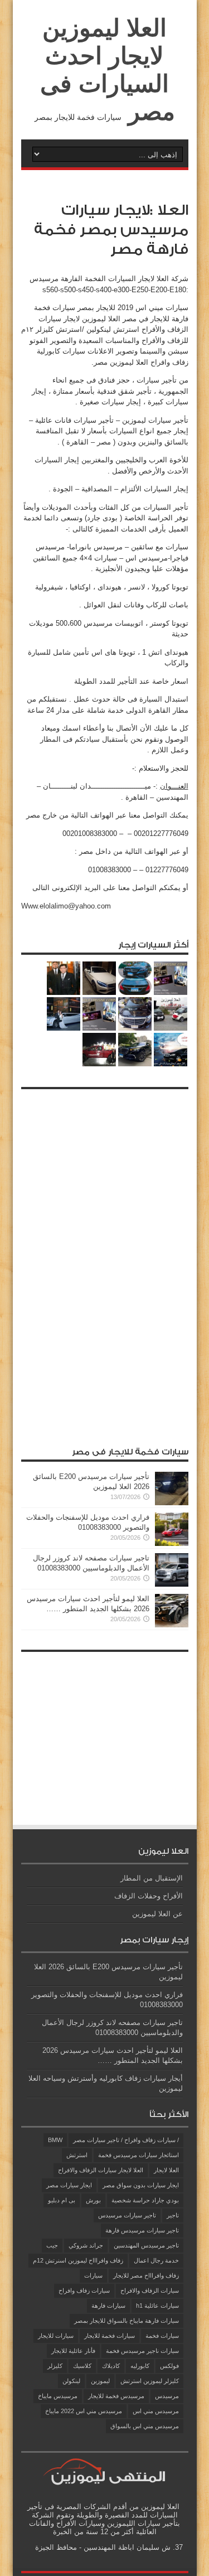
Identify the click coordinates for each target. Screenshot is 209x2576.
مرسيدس (167, 2396)
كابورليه (140, 2366)
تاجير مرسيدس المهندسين (146, 2245)
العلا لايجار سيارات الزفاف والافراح (101, 2170)
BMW (55, 2140)
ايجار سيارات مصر (69, 2185)
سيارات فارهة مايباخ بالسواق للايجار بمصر (127, 2321)
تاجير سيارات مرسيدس (127, 2215)
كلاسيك (82, 2366)
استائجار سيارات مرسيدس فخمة (138, 2155)
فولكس (169, 2366)
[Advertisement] (105, 1262)
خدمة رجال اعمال (156, 2260)
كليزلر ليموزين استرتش (150, 2381)
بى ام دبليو (62, 2200)
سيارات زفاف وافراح (84, 2290)
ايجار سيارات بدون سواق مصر (141, 2185)
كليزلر (55, 2366)
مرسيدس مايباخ (58, 2396)
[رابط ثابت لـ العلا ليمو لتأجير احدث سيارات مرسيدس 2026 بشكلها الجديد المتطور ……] (172, 1625)
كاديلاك (111, 2366)
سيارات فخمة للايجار (110, 2336)
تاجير (173, 2215)
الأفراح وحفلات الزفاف (149, 1896)
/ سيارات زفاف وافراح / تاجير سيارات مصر (126, 2140)
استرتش (77, 2155)
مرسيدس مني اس (156, 2411)
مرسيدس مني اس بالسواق (145, 2426)
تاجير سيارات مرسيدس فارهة (142, 2230)
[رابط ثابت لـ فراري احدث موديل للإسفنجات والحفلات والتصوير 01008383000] (172, 1543)
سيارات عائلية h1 (157, 2306)
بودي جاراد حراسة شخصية (145, 2200)
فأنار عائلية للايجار (73, 2351)
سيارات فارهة (108, 2306)
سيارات (93, 2275)
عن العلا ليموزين (157, 1914)
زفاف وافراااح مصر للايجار (146, 2275)
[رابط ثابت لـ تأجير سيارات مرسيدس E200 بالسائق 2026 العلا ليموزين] (172, 1503)
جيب (52, 2245)
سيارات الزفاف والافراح (150, 2290)
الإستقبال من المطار (152, 1878)
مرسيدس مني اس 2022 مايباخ (84, 2411)
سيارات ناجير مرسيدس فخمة (142, 2351)
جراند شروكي (86, 2245)
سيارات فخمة (162, 2336)
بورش (93, 2200)
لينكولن (71, 2381)
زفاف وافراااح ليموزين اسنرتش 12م (78, 2260)
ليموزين (100, 2381)
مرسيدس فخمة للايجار (116, 2396)
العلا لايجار (166, 2170)
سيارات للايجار (56, 2336)
